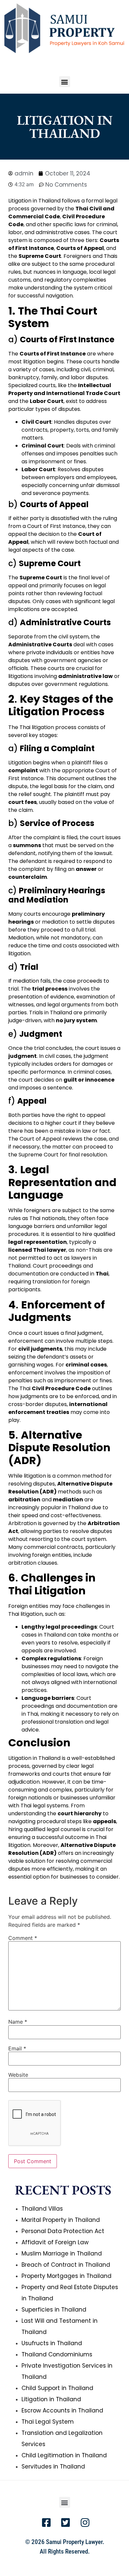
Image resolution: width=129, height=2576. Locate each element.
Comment (23, 1938)
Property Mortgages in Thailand (66, 2276)
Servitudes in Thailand (53, 2467)
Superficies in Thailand (54, 2310)
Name (18, 2022)
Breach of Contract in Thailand (66, 2265)
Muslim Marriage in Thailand (62, 2254)
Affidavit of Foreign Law (55, 2242)
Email (17, 2048)
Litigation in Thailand (51, 2399)
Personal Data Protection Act (63, 2231)
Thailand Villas (42, 2209)
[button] (65, 82)
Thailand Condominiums (57, 2354)
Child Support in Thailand (57, 2388)
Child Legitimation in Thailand (64, 2455)
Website (18, 2075)
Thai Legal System (48, 2422)
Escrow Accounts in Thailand (62, 2410)
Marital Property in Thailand (61, 2220)
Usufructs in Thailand (52, 2343)
